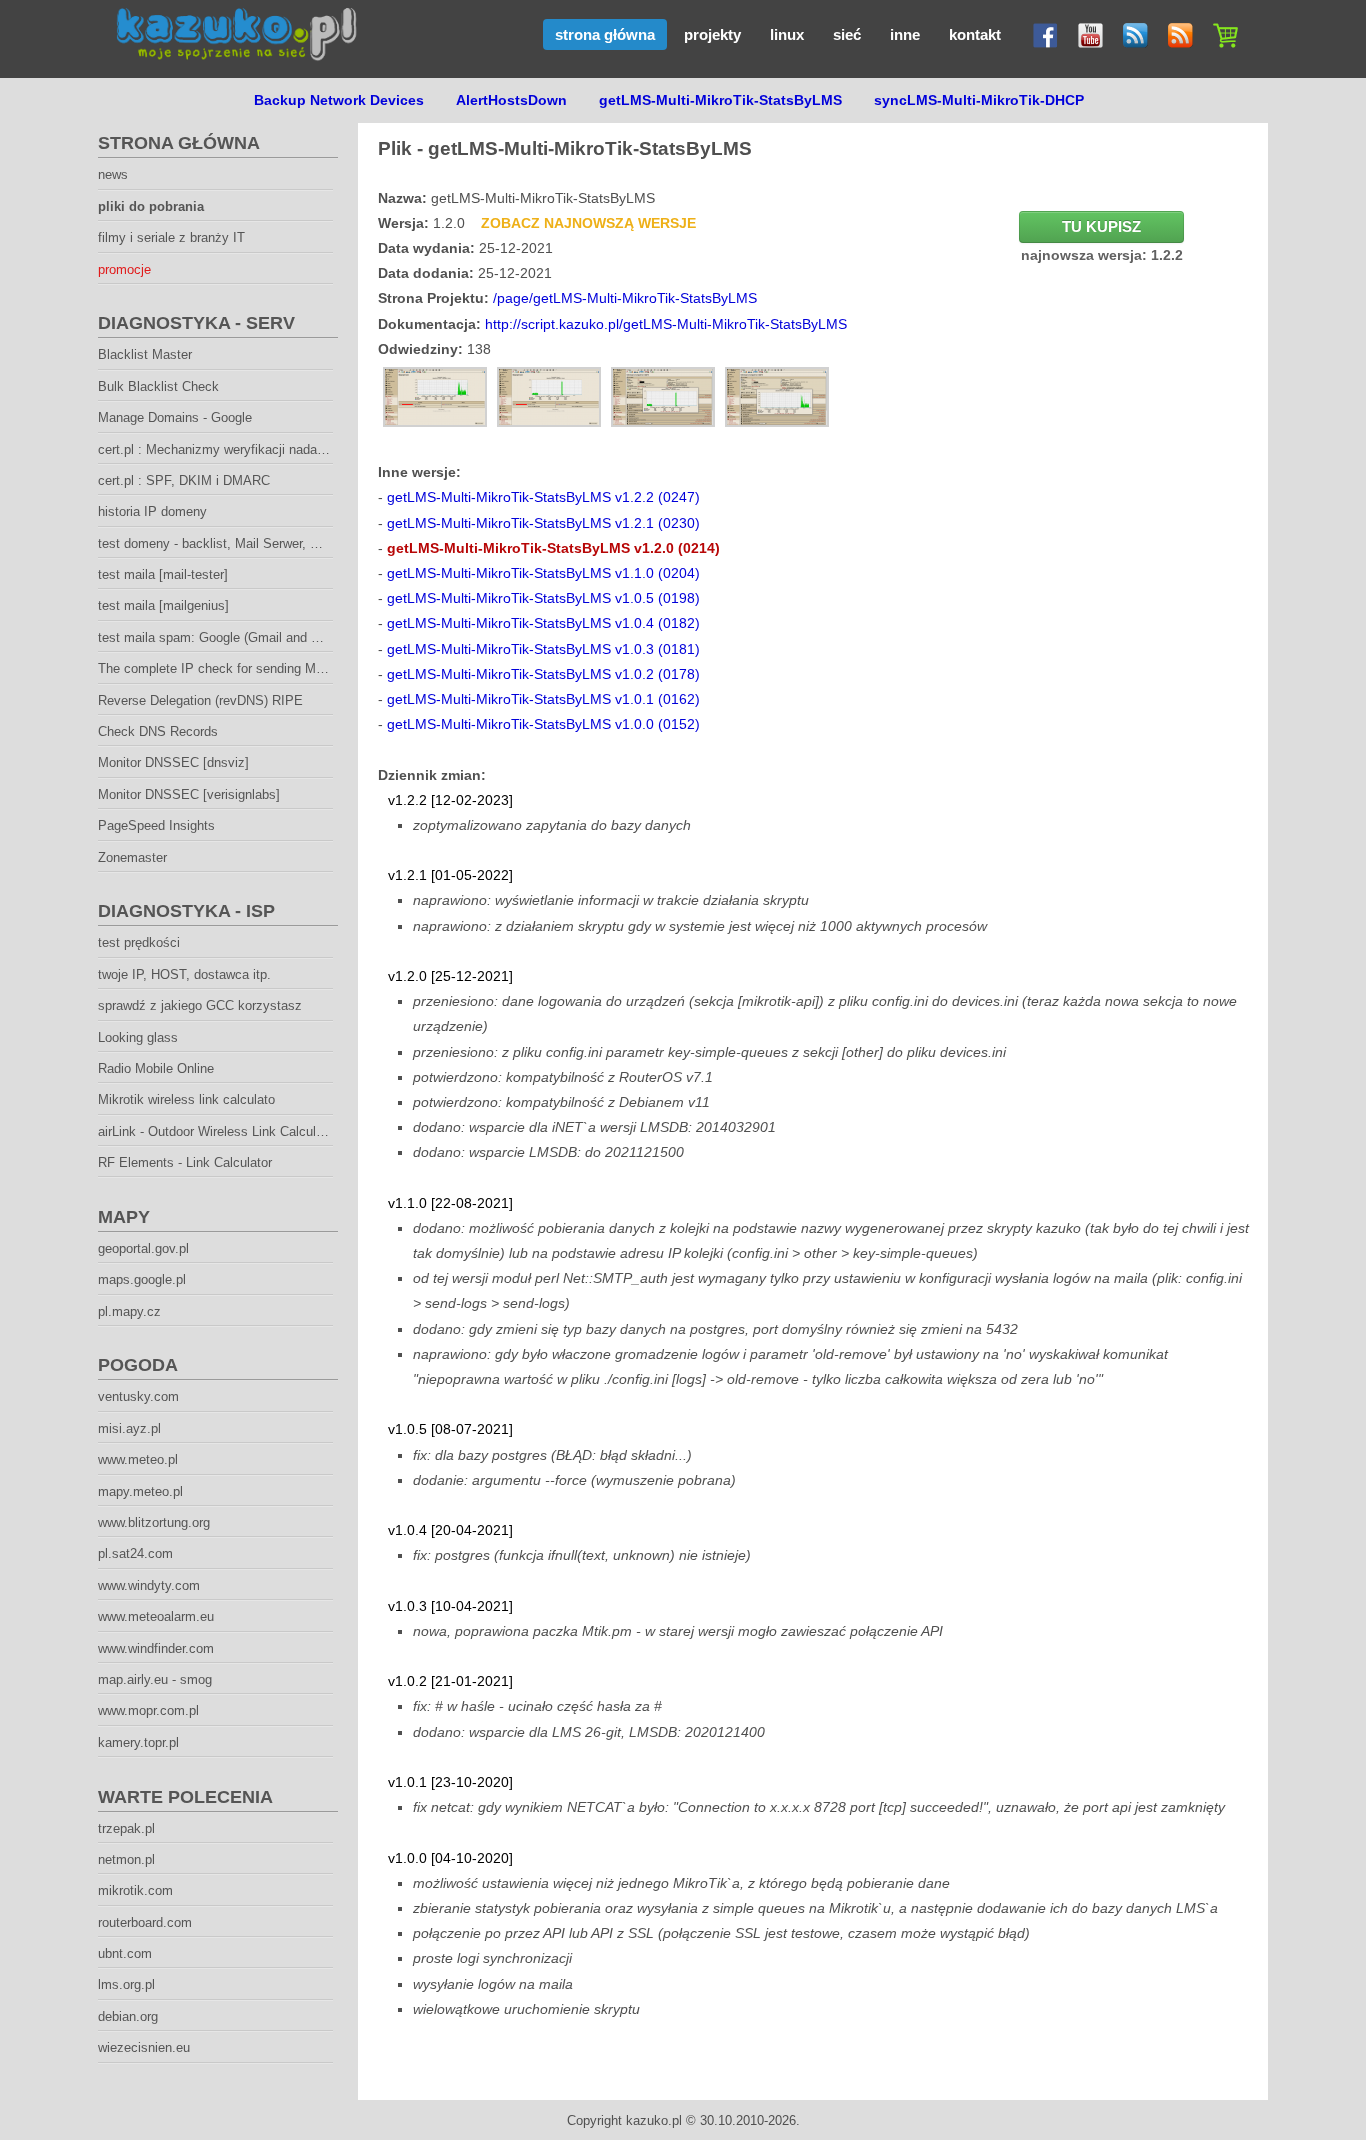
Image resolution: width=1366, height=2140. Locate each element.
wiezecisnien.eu (144, 2047)
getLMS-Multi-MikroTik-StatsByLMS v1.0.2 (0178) (543, 674)
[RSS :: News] (1175, 31)
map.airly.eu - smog (155, 1679)
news (113, 174)
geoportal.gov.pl (143, 1248)
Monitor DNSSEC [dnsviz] (173, 762)
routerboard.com (145, 1922)
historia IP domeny (152, 511)
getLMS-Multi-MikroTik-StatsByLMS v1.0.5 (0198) (543, 598)
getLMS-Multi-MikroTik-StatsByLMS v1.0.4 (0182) (543, 623)
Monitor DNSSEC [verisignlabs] (189, 794)
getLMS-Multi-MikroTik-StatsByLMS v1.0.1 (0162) (543, 699)
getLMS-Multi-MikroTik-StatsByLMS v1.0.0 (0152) (543, 724)
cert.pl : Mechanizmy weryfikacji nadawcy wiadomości (255, 449)
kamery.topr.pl (138, 1742)
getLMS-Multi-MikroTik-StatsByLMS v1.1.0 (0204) (543, 573)
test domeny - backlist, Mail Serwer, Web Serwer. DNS (256, 543)
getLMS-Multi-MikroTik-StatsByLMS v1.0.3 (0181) (543, 649)
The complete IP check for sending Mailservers (235, 668)
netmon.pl (126, 1859)
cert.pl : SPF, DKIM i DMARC (184, 480)
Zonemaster (132, 857)
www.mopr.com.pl (148, 1710)
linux (787, 34)
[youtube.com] (1085, 31)
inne (905, 34)
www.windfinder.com (156, 1648)
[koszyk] (1220, 31)
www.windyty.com (149, 1585)
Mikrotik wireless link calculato (186, 1099)
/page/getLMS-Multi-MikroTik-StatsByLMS (625, 298)
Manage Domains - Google (175, 417)
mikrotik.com (135, 1890)
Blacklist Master (145, 354)
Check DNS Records (158, 731)
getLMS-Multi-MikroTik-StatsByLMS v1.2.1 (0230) (543, 523)
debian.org (128, 2016)
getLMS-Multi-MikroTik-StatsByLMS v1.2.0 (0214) (553, 548)
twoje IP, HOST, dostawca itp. (184, 974)
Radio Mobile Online (156, 1068)
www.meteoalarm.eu (156, 1616)
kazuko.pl (654, 2120)
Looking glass (138, 1037)
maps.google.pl (142, 1279)
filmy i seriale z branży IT (171, 237)
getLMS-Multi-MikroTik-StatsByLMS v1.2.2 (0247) (543, 497)
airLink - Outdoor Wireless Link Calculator (218, 1131)
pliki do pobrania (151, 206)
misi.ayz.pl (129, 1428)
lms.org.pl (126, 1984)
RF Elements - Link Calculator (185, 1162)
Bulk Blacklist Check (158, 386)
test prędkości (139, 942)
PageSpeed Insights (156, 825)
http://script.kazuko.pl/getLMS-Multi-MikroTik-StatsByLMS (666, 324)
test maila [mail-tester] (163, 574)
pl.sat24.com (135, 1553)
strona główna (605, 34)
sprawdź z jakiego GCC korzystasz (200, 1005)
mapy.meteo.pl (140, 1491)
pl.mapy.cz (129, 1311)
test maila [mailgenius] (163, 605)
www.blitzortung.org (154, 1522)
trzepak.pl (126, 1828)
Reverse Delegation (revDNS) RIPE (200, 700)
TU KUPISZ (1101, 227)
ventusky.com (138, 1396)
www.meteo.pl (138, 1459)
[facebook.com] (1040, 31)
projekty (712, 34)
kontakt (975, 34)
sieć (847, 34)
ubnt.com (125, 1953)
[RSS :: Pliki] (1130, 31)
